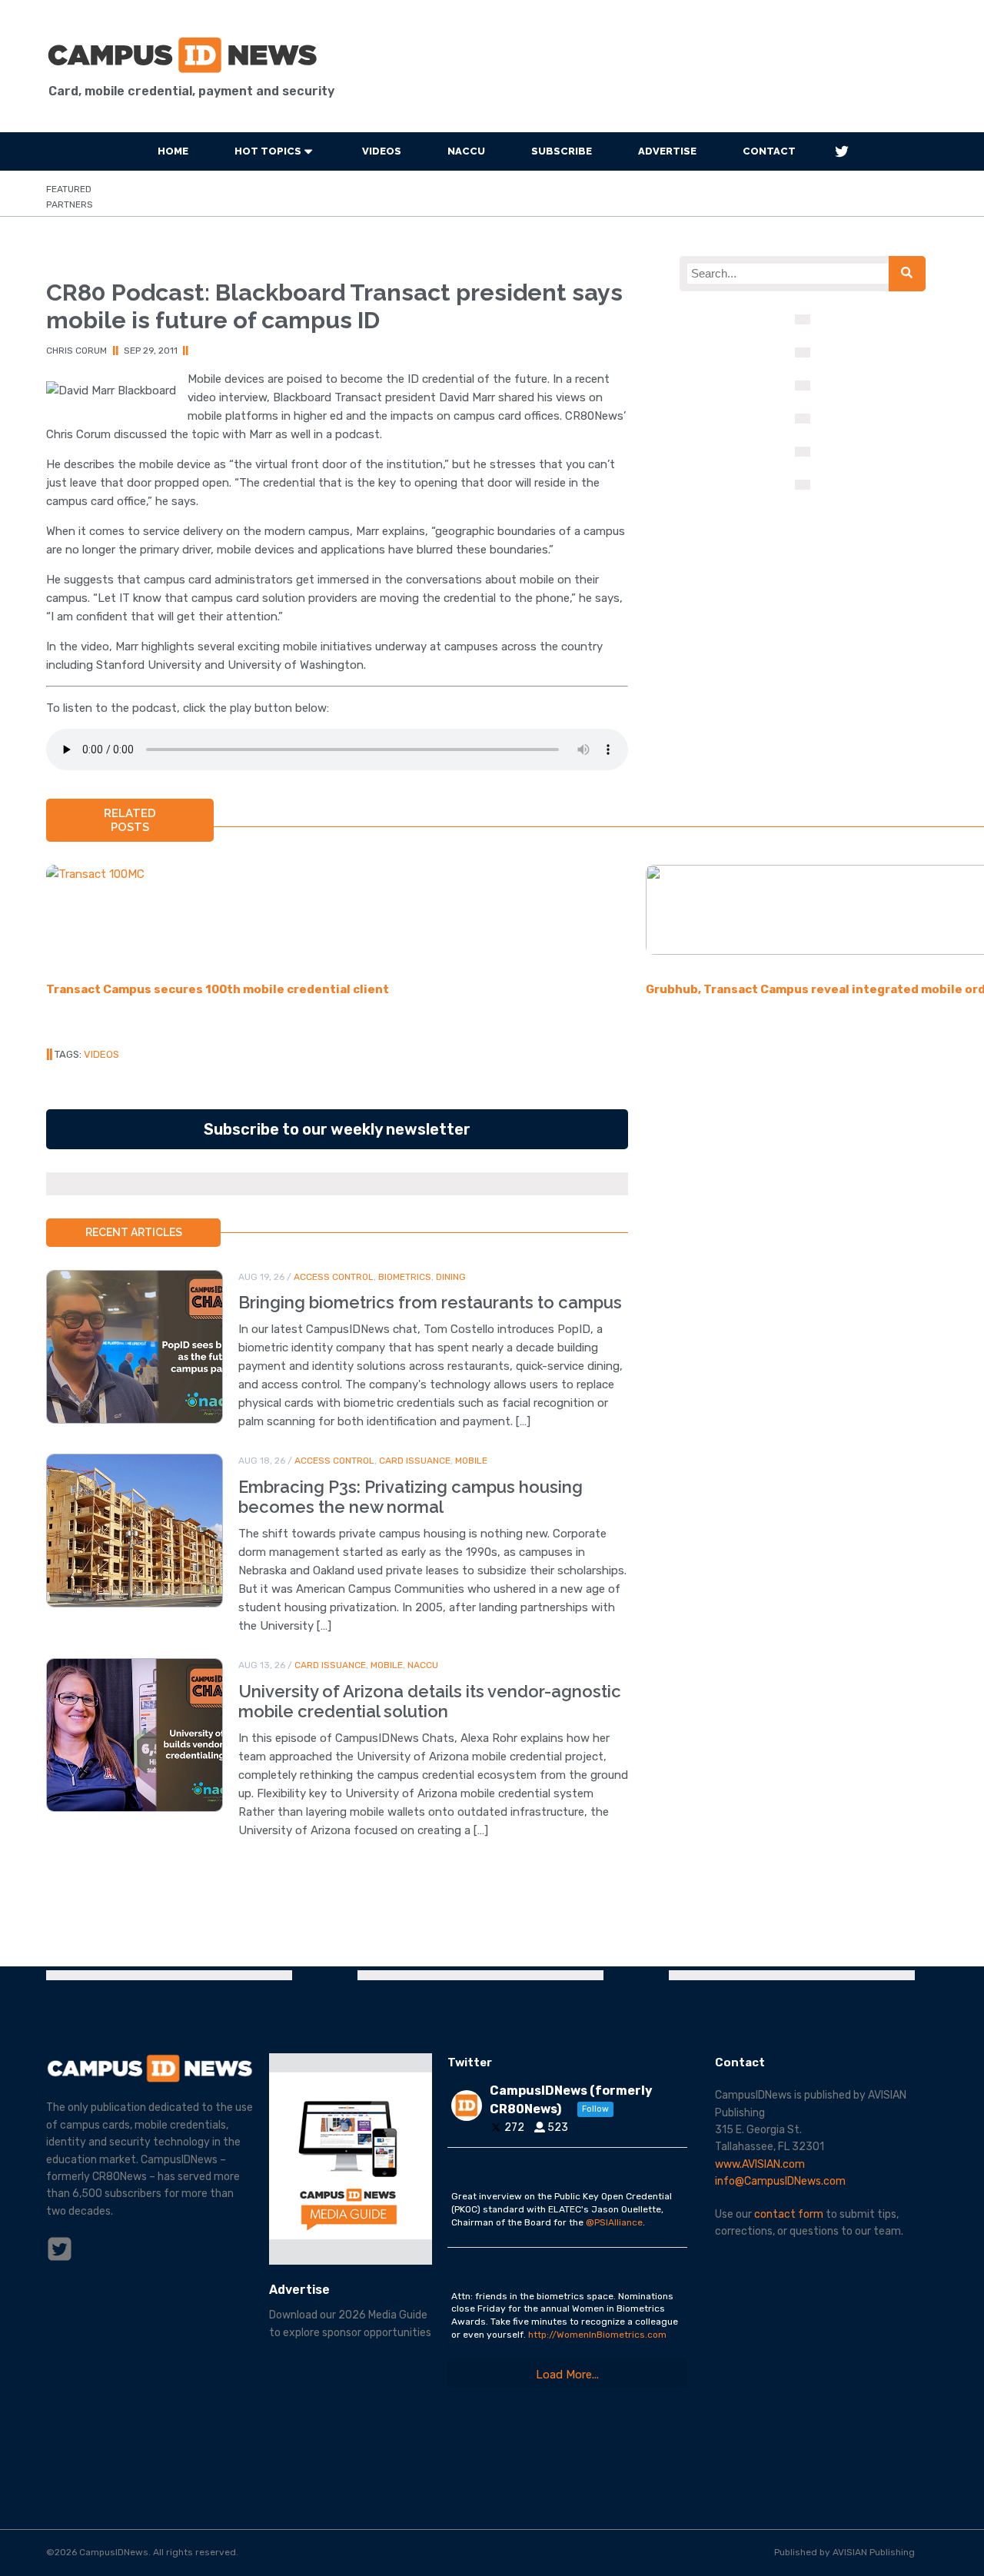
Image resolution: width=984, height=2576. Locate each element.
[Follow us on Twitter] (842, 151)
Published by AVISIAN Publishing (844, 2552)
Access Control (334, 1277)
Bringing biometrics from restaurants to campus (430, 1302)
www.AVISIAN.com (760, 2164)
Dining (451, 1277)
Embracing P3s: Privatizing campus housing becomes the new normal (411, 1497)
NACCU (466, 151)
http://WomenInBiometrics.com (597, 2335)
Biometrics (405, 1277)
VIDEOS (382, 151)
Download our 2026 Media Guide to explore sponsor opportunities (350, 2323)
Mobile (471, 1461)
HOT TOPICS (268, 151)
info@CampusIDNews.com (780, 2181)
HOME (173, 151)
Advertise (667, 151)
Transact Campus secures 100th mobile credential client (218, 989)
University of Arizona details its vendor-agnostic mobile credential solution (430, 1701)
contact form (789, 2214)
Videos (101, 1054)
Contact (769, 151)
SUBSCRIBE (562, 151)
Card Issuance (415, 1461)
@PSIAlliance (614, 2222)
